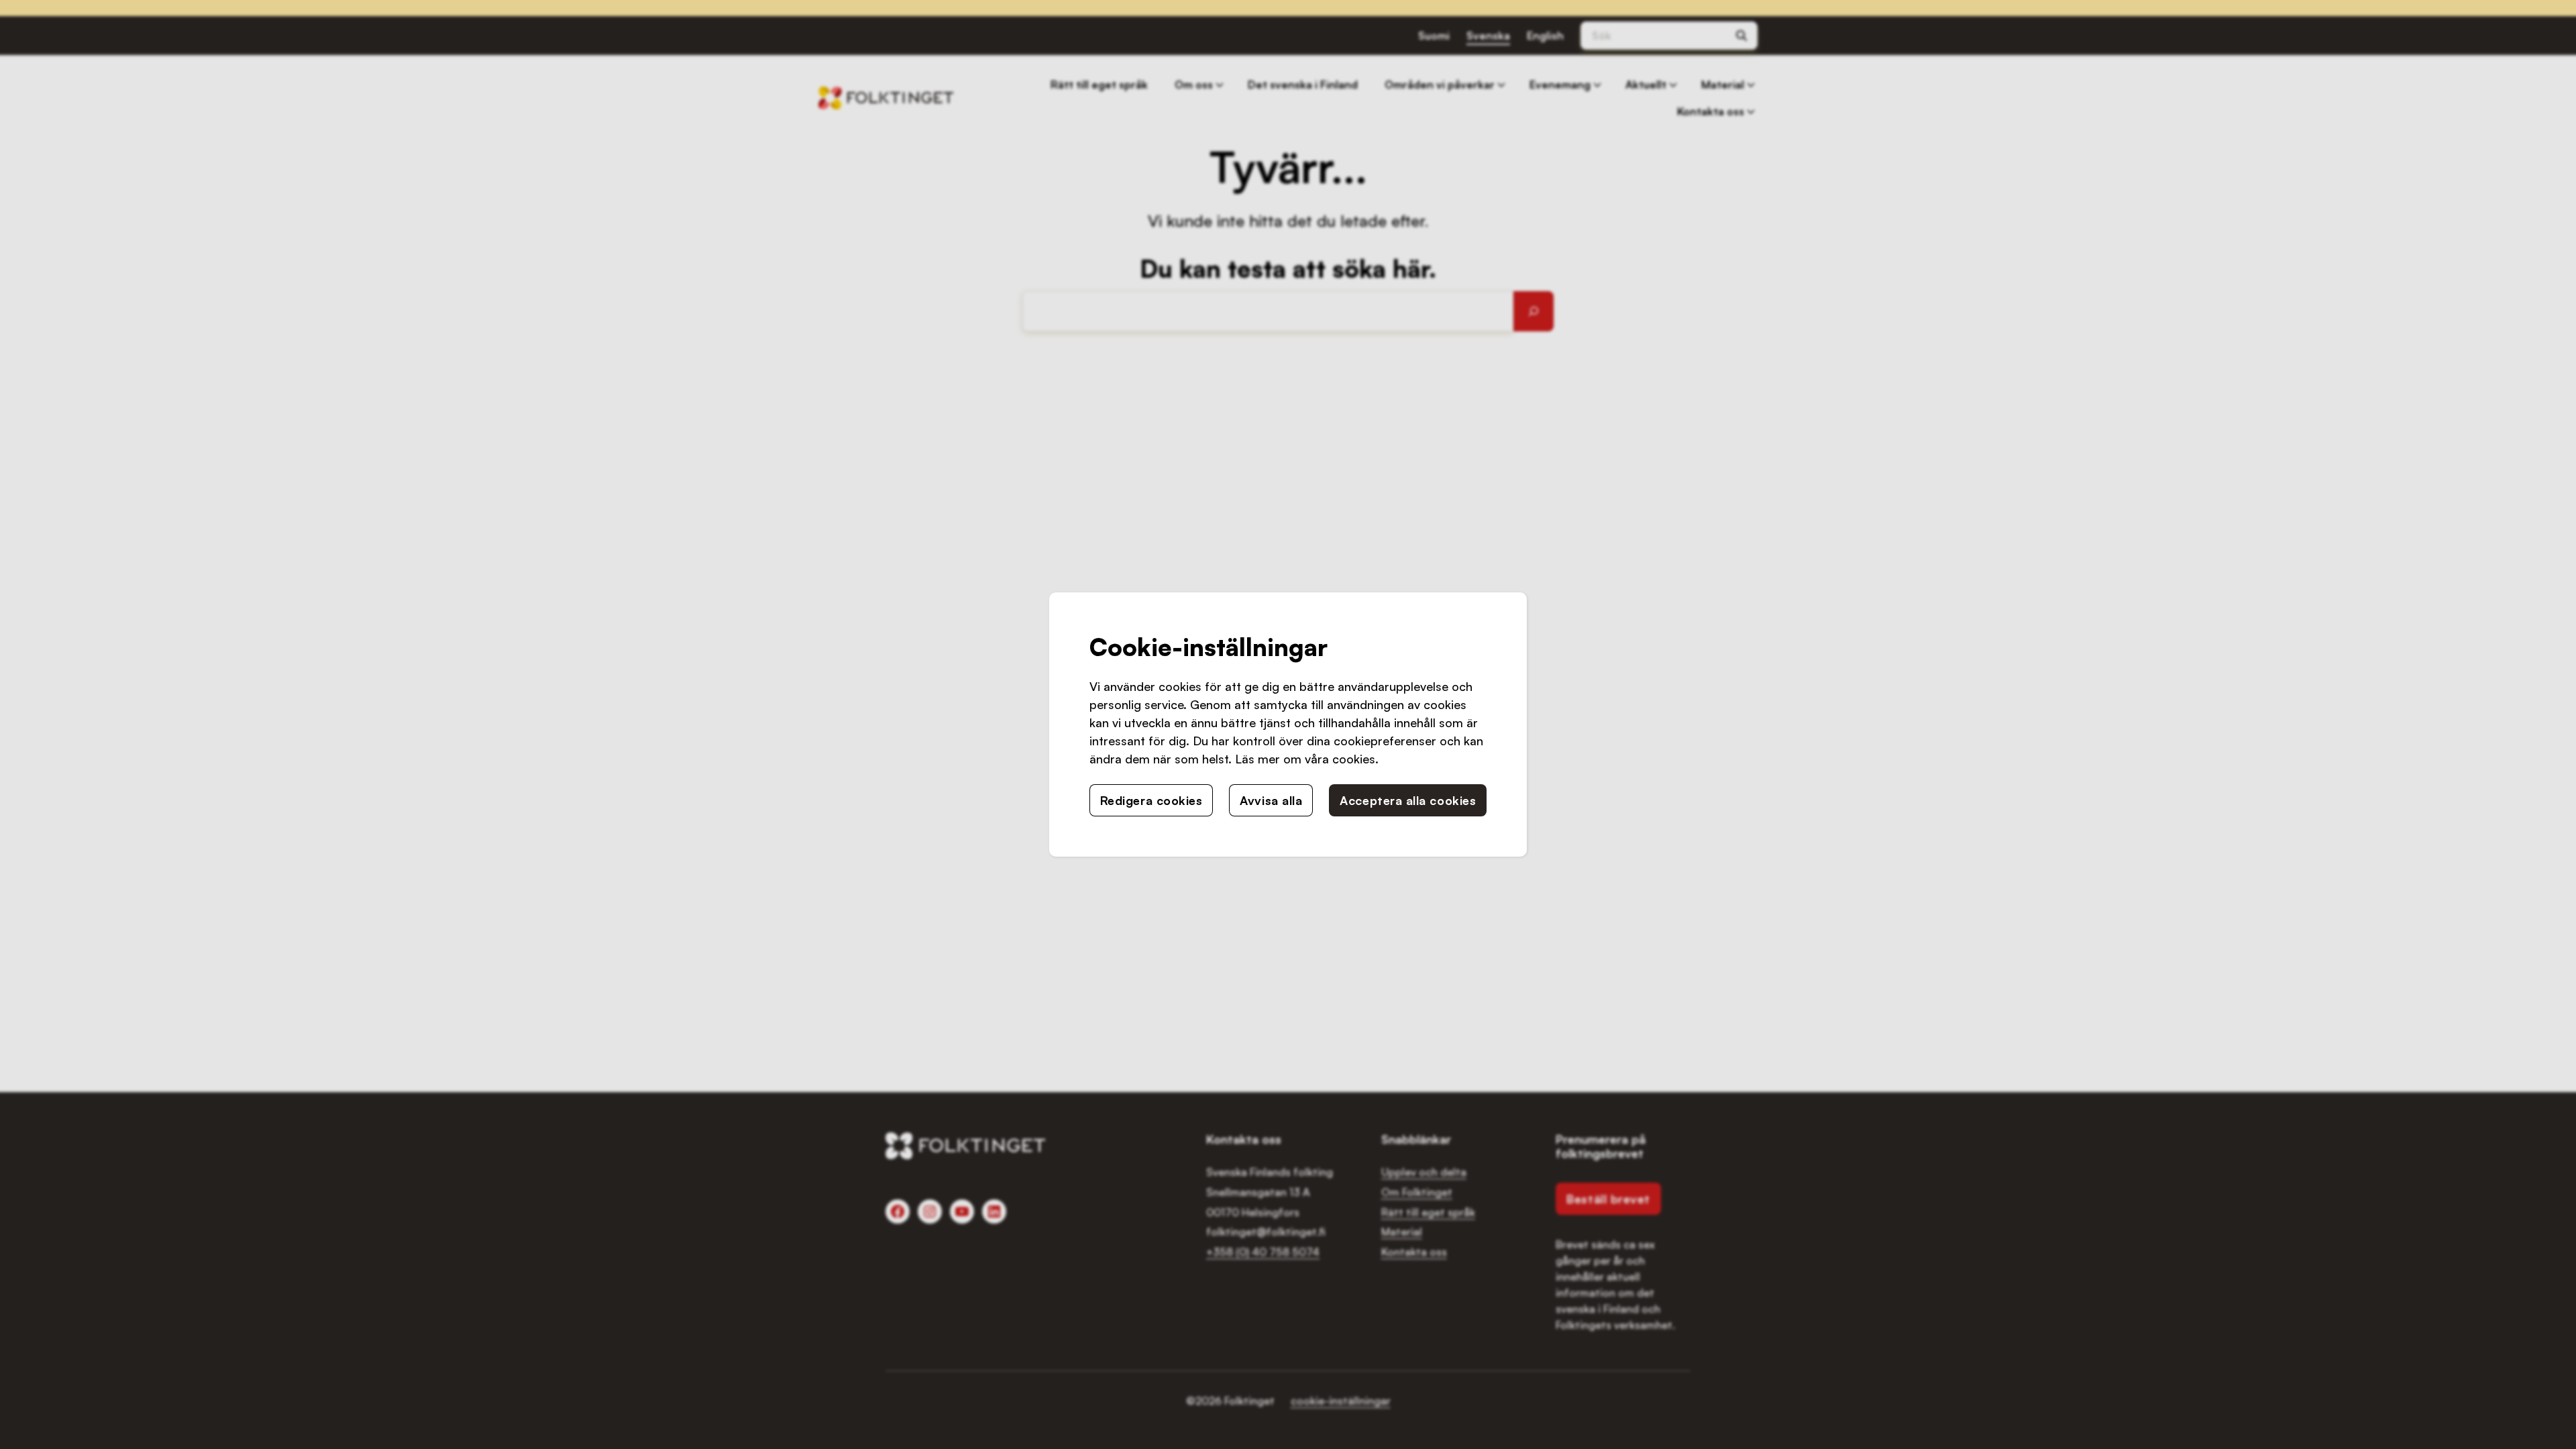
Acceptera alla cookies (1408, 800)
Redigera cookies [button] (1151, 800)
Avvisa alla (1271, 800)
